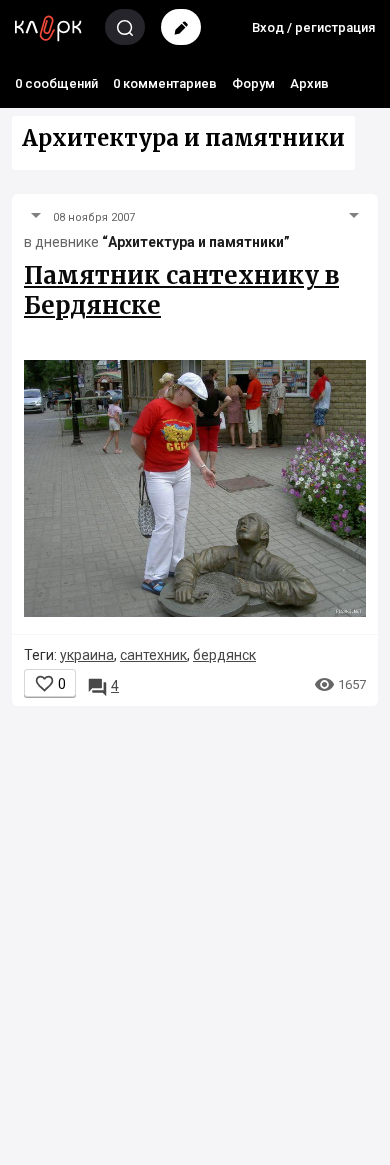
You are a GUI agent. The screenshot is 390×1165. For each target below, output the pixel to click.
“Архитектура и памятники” (196, 242)
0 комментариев (165, 83)
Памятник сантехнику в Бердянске (181, 290)
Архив (309, 83)
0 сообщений (56, 83)
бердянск (224, 655)
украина (87, 655)
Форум (253, 83)
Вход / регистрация (313, 27)
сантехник (153, 655)
